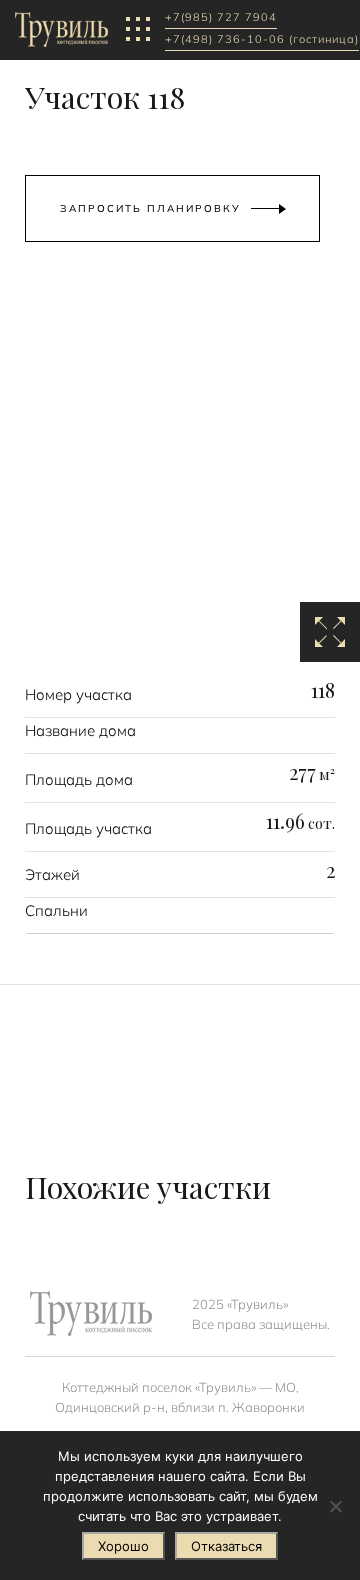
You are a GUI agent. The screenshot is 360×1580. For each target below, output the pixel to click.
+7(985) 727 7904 (221, 18)
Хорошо (123, 1546)
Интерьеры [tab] (240, 327)
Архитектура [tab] (124, 327)
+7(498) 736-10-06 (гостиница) (262, 40)
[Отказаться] (335, 1506)
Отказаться (226, 1546)
